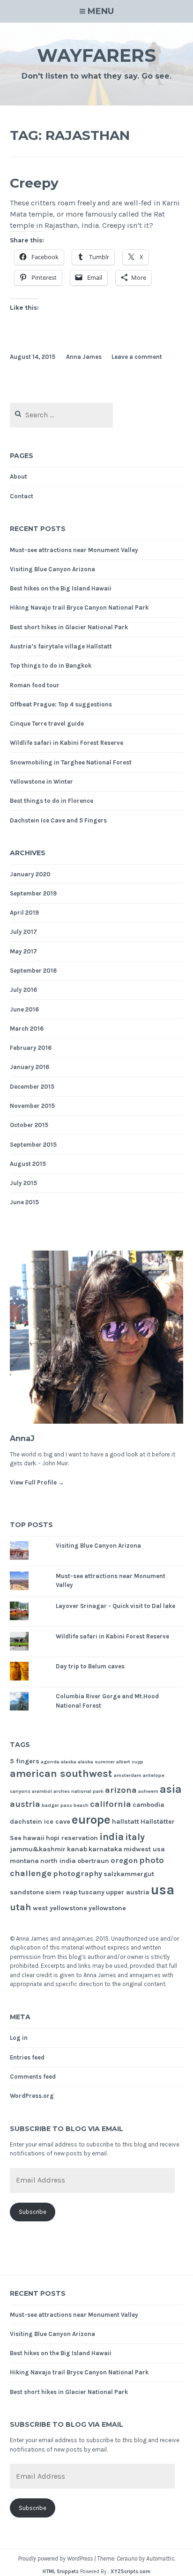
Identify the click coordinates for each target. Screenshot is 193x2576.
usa (163, 1890)
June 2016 (24, 1009)
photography (78, 1874)
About (19, 477)
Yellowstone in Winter (41, 782)
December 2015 (32, 1087)
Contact (22, 496)
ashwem (148, 1791)
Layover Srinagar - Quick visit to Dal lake (115, 1606)
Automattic (160, 2558)
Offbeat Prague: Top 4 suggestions (61, 704)
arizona (121, 1790)
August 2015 (28, 1164)
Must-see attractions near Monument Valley (74, 550)
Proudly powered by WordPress (55, 2558)
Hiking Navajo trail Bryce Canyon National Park (79, 608)
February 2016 (31, 1048)
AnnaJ (22, 1438)
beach (81, 1805)
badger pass (57, 1805)
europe (91, 1820)
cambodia (148, 1805)
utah (21, 1907)
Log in (19, 2038)
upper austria (128, 1892)
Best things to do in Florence (52, 801)
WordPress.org (32, 2096)
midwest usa (144, 1849)
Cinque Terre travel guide (47, 724)
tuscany (92, 1892)
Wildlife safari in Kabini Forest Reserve (67, 743)
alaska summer (96, 1762)
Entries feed (27, 2057)
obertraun (93, 1861)
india (111, 1837)
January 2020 (30, 874)
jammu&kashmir (38, 1849)
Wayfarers (96, 55)
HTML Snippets (61, 2572)
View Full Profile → (37, 1482)
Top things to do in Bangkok (51, 666)
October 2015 (29, 1125)
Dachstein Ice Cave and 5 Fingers (58, 820)
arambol (42, 1791)
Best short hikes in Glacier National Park (69, 627)
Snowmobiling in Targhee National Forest (71, 762)
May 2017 (23, 951)
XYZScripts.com (130, 2572)
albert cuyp (130, 1762)
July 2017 (23, 932)
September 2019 (33, 893)
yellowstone (107, 1908)
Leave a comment (137, 357)
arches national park (78, 1791)
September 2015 (33, 1145)
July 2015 (23, 1183)
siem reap (61, 1892)
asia (171, 1789)
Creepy (34, 183)
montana (24, 1861)
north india (58, 1861)
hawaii (34, 1838)
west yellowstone (60, 1908)
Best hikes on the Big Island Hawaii (61, 588)
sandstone (27, 1892)
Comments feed (33, 2077)
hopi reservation (72, 1838)
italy (135, 1837)
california (111, 1804)
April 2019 (24, 913)
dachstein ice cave (40, 1822)
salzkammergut (129, 1874)
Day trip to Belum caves (90, 1666)
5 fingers (25, 1761)
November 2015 (32, 1106)
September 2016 (33, 971)
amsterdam (128, 1775)
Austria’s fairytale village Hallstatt (61, 646)
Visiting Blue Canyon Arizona (52, 569)
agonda (50, 1762)
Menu (101, 11)
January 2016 (30, 1067)
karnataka (105, 1849)
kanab (77, 1849)
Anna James (84, 357)
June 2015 (24, 1202)
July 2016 (23, 990)
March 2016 (27, 1029)
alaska (69, 1762)
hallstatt (126, 1822)
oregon (124, 1860)
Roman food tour (35, 685)
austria (25, 1804)
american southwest (61, 1774)
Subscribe (33, 2212)
